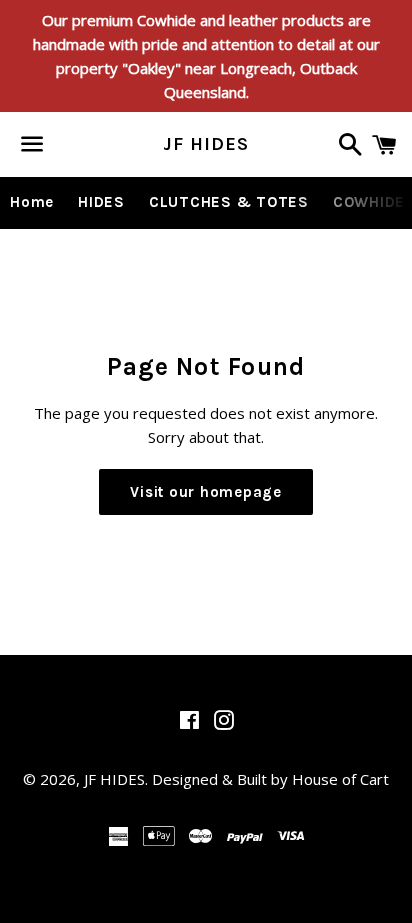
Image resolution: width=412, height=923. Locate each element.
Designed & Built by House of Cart (270, 779)
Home (32, 202)
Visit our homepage (206, 492)
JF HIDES (205, 144)
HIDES (101, 202)
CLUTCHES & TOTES (229, 202)
